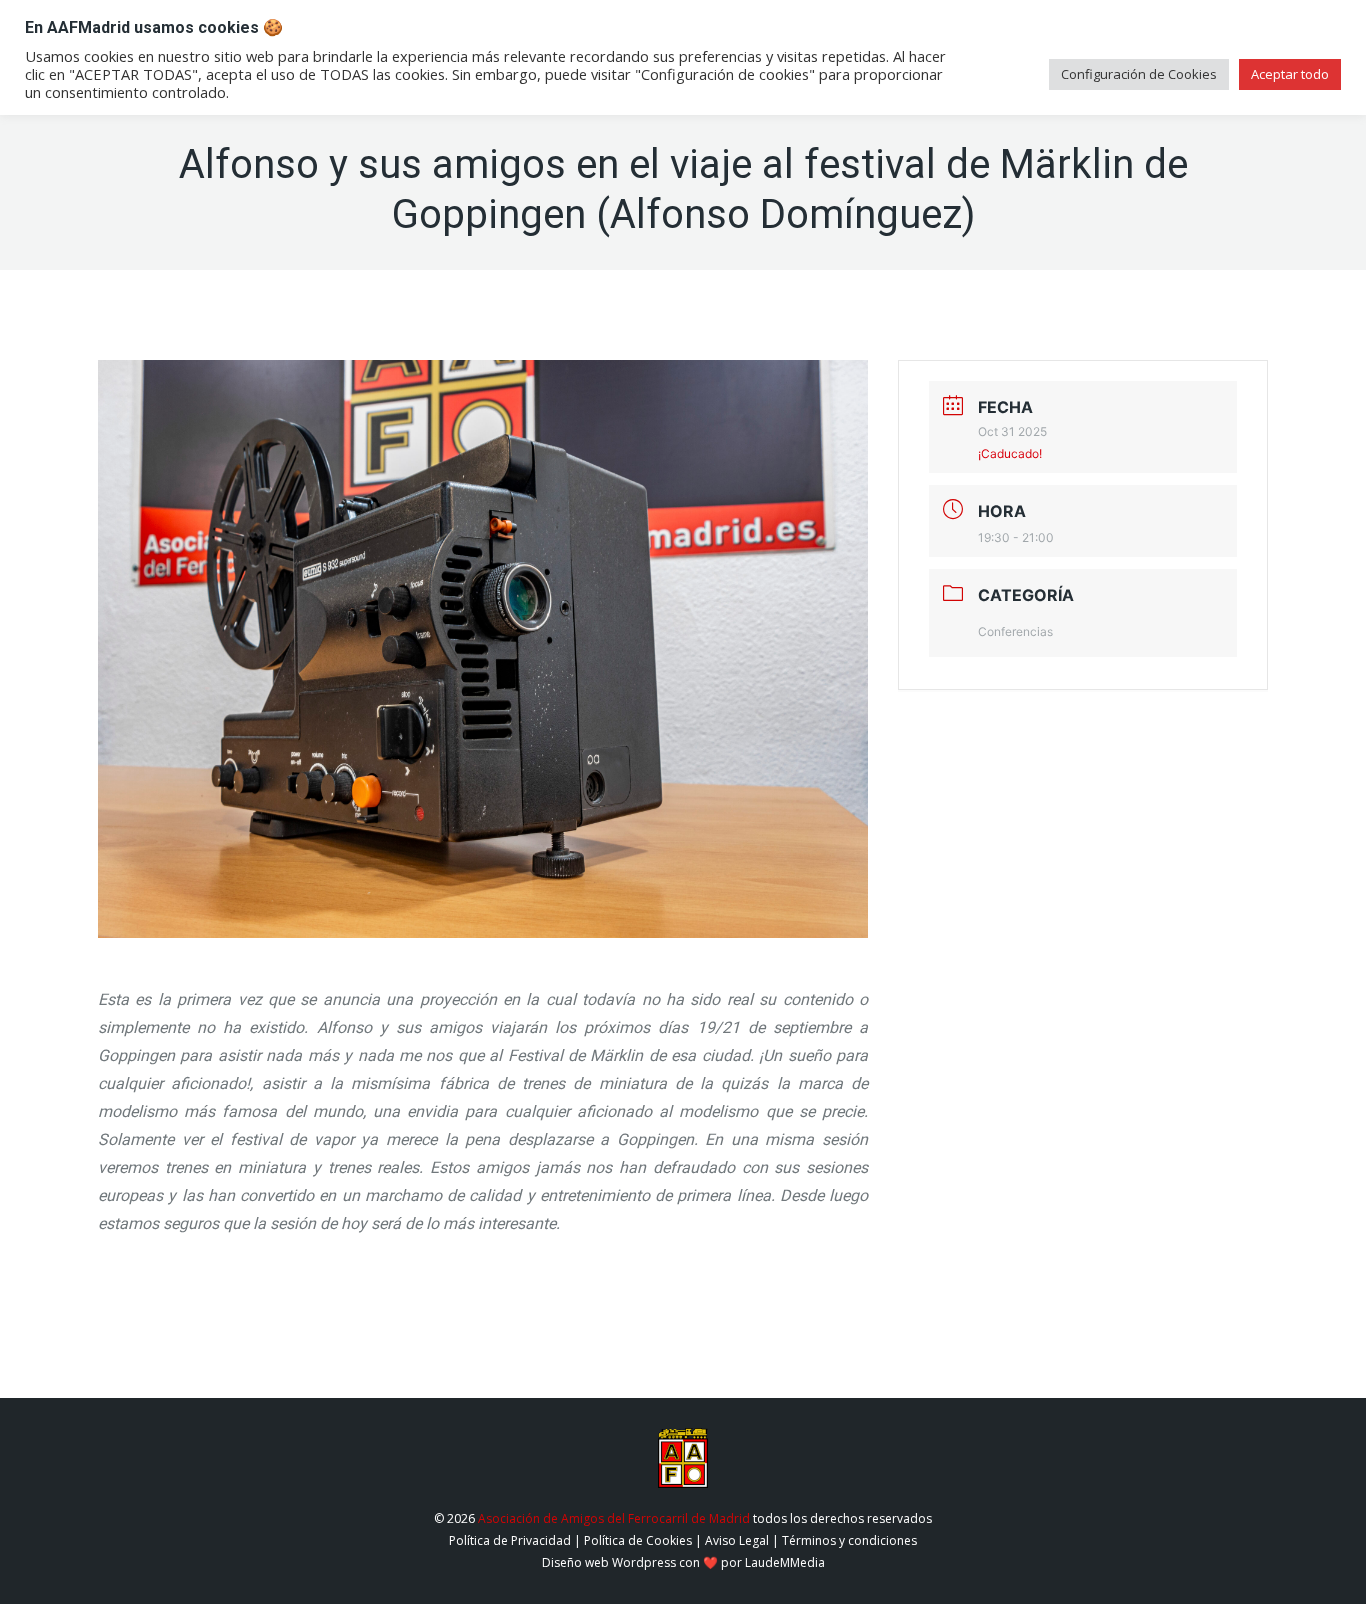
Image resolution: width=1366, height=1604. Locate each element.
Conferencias (1015, 631)
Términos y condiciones (849, 1540)
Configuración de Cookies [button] (1139, 74)
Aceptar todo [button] (1290, 74)
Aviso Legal (737, 1540)
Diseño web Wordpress (609, 1562)
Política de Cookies (638, 1540)
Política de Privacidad (510, 1540)
